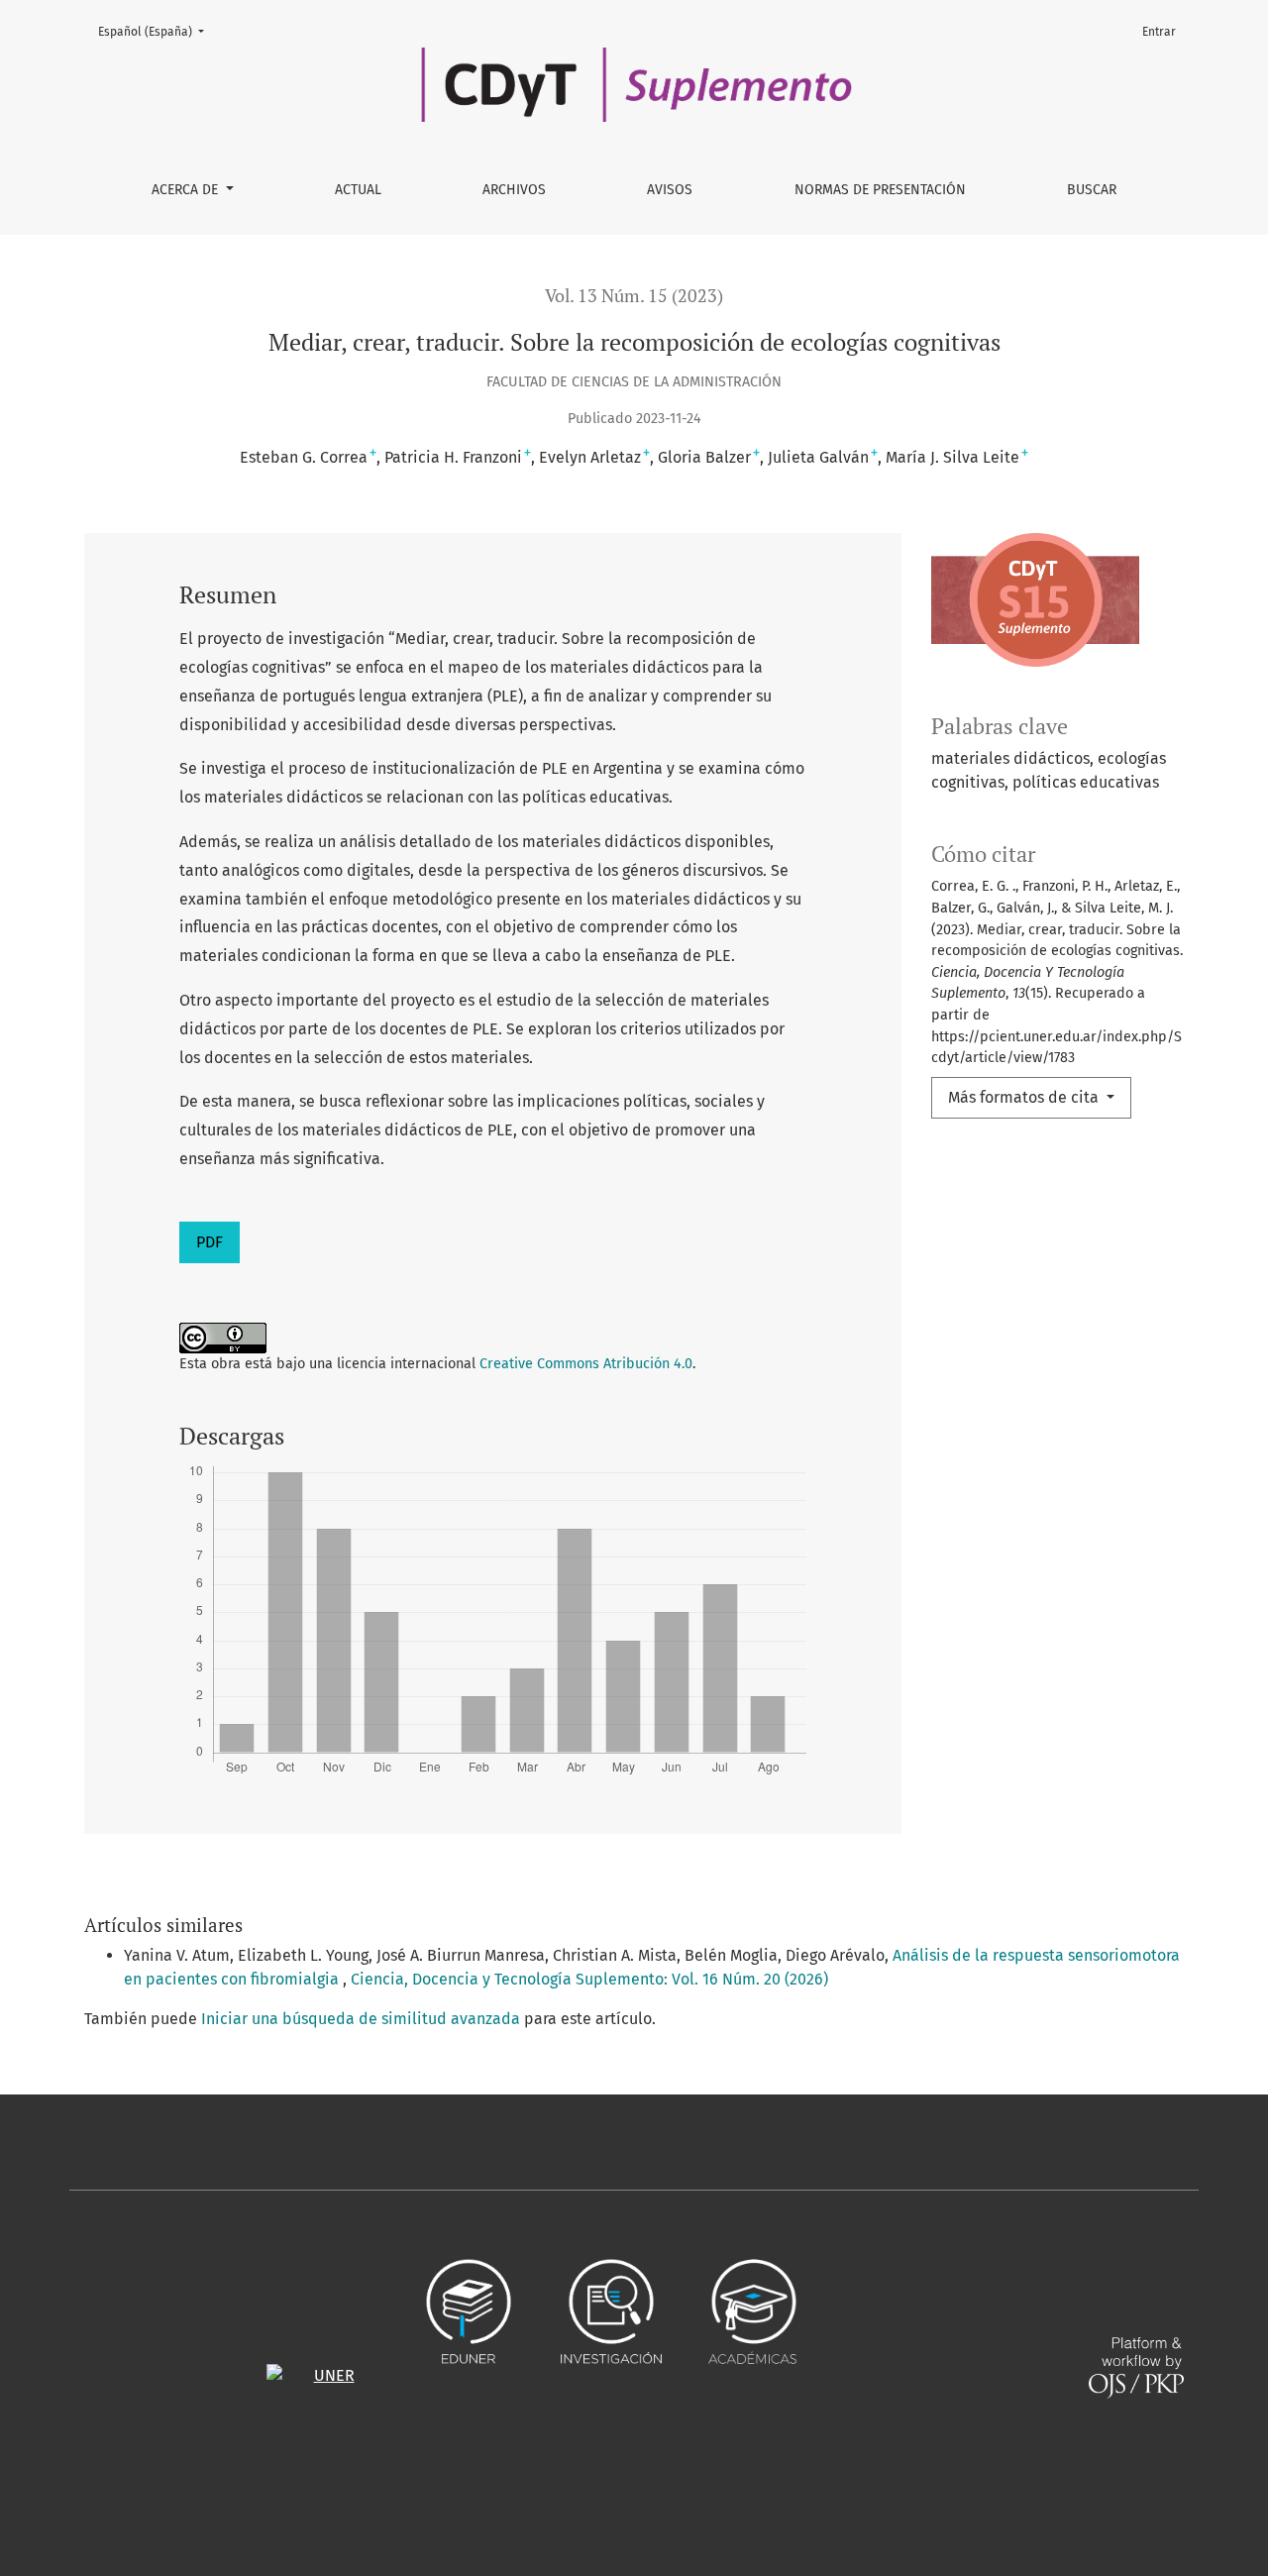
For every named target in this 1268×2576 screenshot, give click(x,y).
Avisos (670, 190)
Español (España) (157, 31)
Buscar (1092, 190)
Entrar (1159, 32)
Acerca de (187, 190)
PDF (210, 1242)
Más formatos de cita (1025, 1097)
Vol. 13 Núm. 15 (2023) (634, 296)
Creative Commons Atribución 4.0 (586, 1364)
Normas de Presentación (880, 190)
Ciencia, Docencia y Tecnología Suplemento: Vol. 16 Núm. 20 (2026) (589, 1979)
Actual (358, 190)
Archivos (514, 190)
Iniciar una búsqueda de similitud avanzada (361, 2019)
